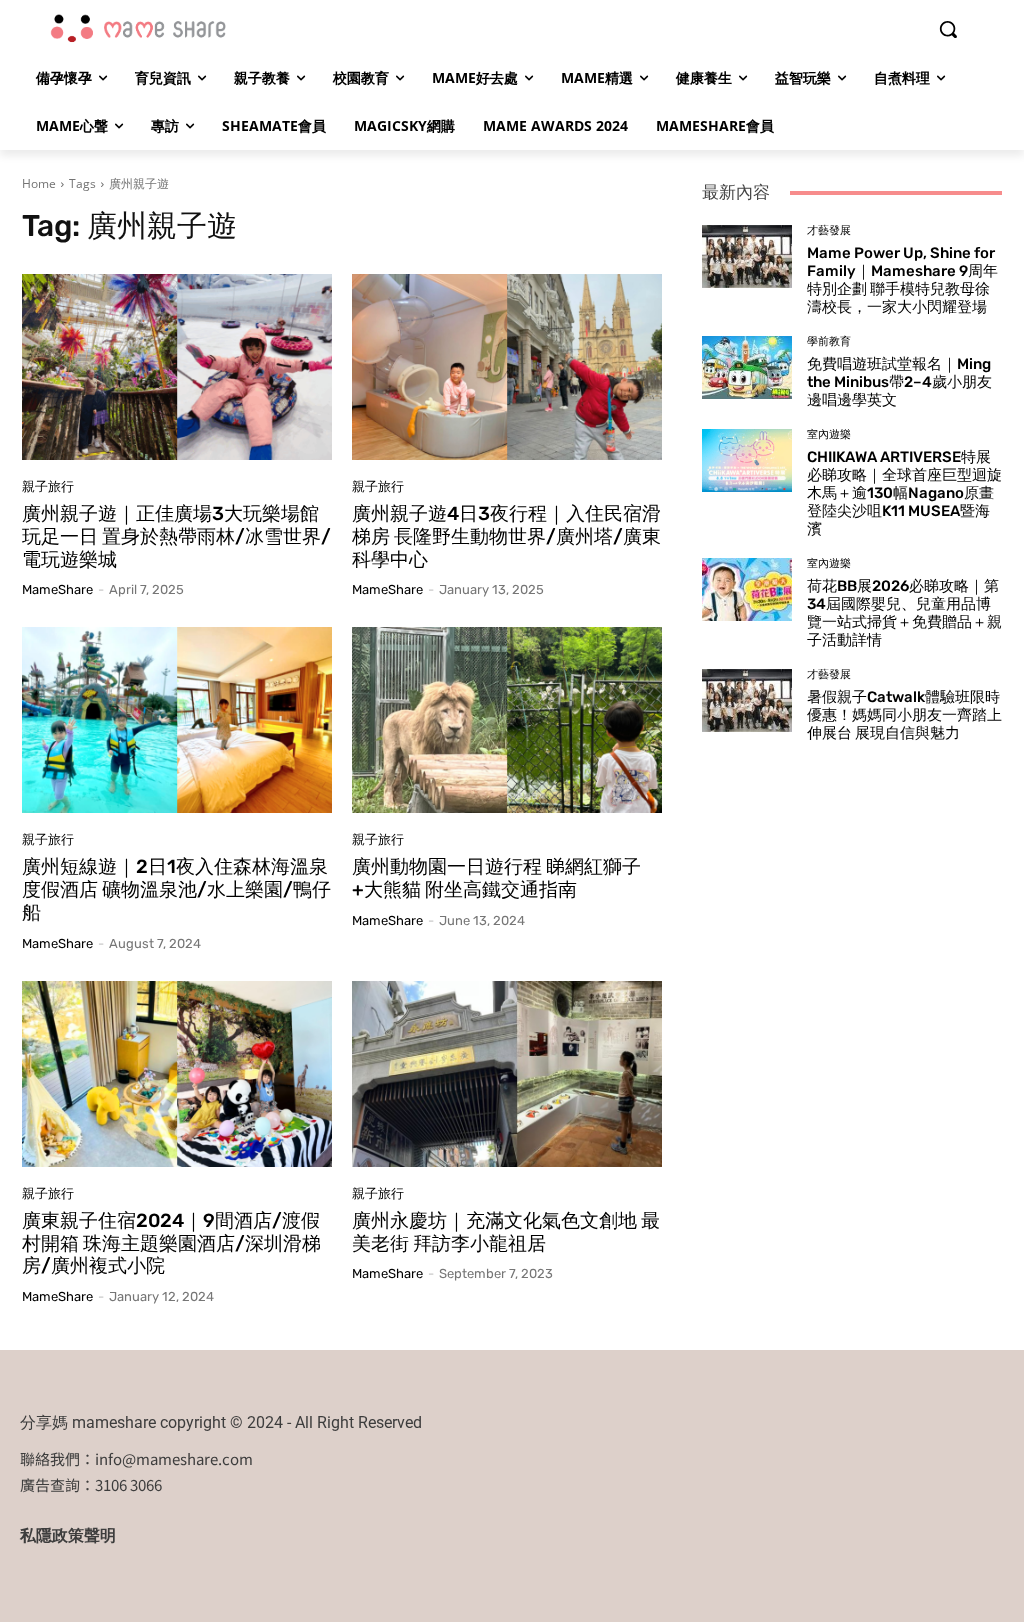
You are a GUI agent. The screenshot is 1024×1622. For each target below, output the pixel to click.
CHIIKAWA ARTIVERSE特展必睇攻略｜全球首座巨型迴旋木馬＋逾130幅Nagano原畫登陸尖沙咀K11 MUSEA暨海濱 (904, 493)
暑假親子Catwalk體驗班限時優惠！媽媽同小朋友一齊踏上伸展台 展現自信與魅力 (904, 715)
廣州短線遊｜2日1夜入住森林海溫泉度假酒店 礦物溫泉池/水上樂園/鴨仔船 (176, 889)
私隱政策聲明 (68, 1535)
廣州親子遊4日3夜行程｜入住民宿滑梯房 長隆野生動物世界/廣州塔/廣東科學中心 (506, 536)
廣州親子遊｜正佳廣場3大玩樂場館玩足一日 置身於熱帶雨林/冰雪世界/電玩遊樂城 (176, 536)
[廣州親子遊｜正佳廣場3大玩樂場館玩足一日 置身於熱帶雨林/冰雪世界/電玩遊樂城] (177, 367)
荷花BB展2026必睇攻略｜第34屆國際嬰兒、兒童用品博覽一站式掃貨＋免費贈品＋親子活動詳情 (904, 613)
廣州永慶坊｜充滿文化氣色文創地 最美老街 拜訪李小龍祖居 (506, 1232)
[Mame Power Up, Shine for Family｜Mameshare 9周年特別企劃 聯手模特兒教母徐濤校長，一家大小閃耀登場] (747, 256)
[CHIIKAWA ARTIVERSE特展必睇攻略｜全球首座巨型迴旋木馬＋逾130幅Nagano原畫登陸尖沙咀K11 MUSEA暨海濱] (747, 460)
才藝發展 (829, 230)
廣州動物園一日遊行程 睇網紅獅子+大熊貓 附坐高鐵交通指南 (496, 878)
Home (39, 183)
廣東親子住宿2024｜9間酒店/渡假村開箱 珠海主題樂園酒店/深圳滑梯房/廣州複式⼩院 (171, 1243)
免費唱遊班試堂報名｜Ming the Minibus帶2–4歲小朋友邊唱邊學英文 (899, 382)
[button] (948, 29)
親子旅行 (48, 486)
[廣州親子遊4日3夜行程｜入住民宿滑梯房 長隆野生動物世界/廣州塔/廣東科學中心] (507, 367)
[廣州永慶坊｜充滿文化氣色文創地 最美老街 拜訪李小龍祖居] (507, 1074)
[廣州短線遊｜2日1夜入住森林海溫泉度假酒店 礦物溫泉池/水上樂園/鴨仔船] (177, 720)
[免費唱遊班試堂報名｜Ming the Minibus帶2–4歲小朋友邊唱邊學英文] (747, 367)
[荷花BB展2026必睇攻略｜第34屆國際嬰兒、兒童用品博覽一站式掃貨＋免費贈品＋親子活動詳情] (747, 589)
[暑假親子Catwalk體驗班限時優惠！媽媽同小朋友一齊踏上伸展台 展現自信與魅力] (747, 700)
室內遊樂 (829, 434)
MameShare (57, 589)
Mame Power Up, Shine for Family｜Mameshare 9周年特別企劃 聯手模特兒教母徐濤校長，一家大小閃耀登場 (902, 280)
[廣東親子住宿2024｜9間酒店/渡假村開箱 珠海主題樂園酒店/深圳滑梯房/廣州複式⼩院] (177, 1074)
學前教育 (829, 341)
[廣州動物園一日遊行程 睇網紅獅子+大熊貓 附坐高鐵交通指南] (507, 720)
